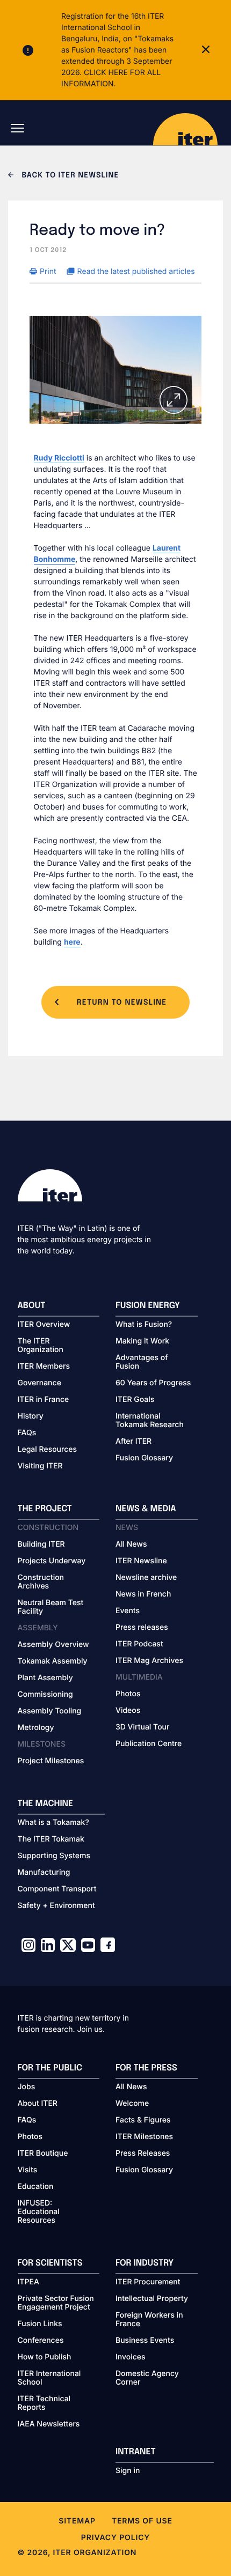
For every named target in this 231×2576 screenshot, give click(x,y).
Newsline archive (146, 1578)
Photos (128, 1694)
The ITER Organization (41, 1346)
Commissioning (45, 1695)
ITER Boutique (43, 2154)
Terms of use (142, 2521)
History (31, 1416)
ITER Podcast (139, 1644)
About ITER (38, 2104)
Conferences (41, 2341)
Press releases (142, 1628)
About (32, 1306)
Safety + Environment (56, 1906)
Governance (39, 1383)
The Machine (46, 1804)
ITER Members (44, 1367)
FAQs (27, 1433)
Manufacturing (44, 1873)
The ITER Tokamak (51, 1839)
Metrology (36, 1728)
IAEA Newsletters (49, 2424)
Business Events (145, 2341)
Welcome (132, 2104)
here (72, 942)
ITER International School (49, 2378)
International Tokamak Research (150, 1421)
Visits (28, 2170)
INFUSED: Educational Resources (39, 2212)
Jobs (27, 2087)
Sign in (128, 2471)
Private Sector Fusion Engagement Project (56, 2303)
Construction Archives (41, 1582)
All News (131, 1545)
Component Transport (57, 1889)
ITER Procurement (148, 2282)
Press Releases (143, 2154)
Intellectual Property (152, 2299)
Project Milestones (51, 1761)
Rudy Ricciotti (59, 458)
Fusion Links (40, 2324)
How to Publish (45, 2357)
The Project (45, 1509)
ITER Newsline (141, 1561)
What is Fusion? (144, 1325)
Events (128, 1611)
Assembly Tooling (50, 1711)
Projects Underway (52, 1561)
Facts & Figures (143, 2120)
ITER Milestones (144, 2137)
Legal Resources (48, 1450)
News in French (143, 1594)
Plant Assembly (45, 1678)
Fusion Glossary (144, 1458)
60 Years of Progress (153, 1383)
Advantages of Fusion (142, 1362)
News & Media (146, 1509)
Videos (128, 1711)
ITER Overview (44, 1325)
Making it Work (142, 1341)
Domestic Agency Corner (147, 2378)
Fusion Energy (148, 1306)
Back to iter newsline (69, 176)
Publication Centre (149, 1744)
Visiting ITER (40, 1466)
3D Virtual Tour (142, 1727)
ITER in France (44, 1400)
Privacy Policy (115, 2538)
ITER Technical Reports (44, 2403)
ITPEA (28, 2282)
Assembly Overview (53, 1645)
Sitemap (77, 2521)
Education (36, 2187)
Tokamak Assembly (53, 1661)
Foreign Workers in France (149, 2320)
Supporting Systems (54, 1856)
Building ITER (41, 1545)
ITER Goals (135, 1400)
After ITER (133, 1442)
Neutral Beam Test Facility (51, 1607)
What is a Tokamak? (53, 1823)
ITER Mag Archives (149, 1661)
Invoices (131, 2357)
